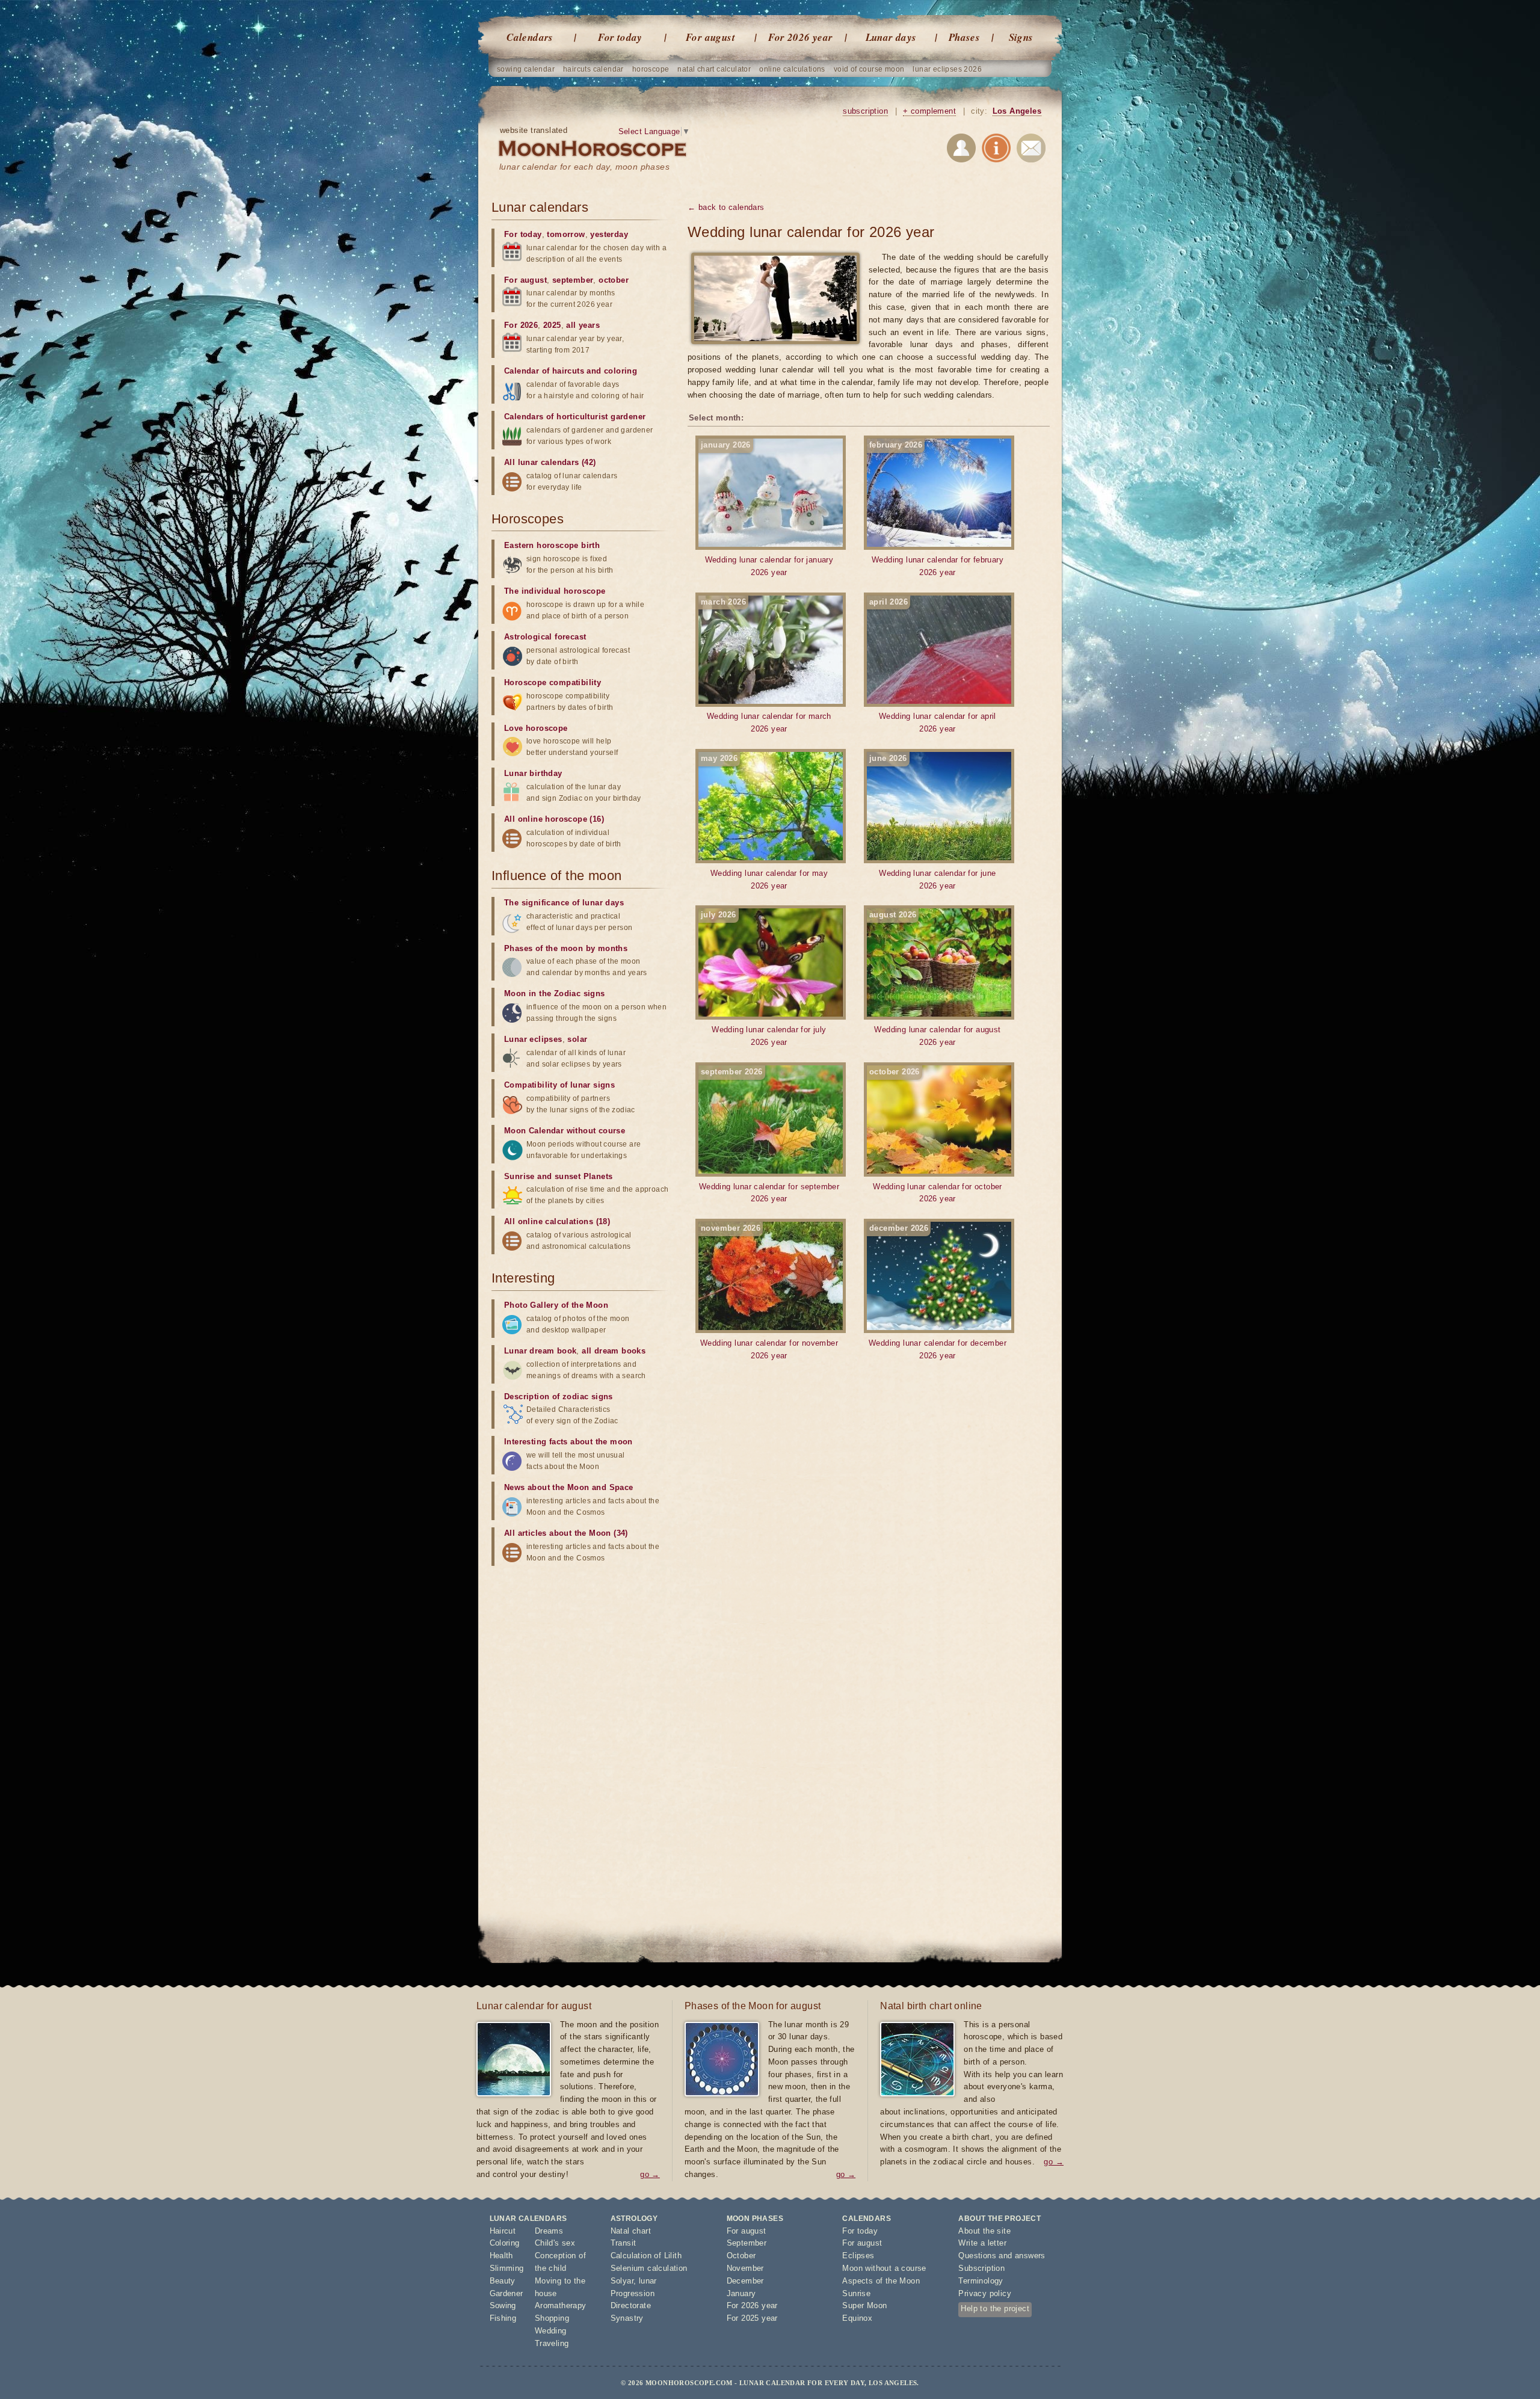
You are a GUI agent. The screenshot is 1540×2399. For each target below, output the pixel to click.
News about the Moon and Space (569, 1487)
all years (583, 325)
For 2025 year (752, 2318)
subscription (865, 111)
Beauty (503, 2281)
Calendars (530, 37)
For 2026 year (800, 37)
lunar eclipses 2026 (947, 69)
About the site (984, 2231)
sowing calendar (526, 69)
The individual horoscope (555, 591)
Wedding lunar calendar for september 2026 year (769, 1135)
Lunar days (891, 37)
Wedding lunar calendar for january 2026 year (767, 509)
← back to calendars (726, 207)
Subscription (981, 2268)
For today (620, 37)
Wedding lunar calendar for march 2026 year (766, 666)
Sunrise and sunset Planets (558, 1176)
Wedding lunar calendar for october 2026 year (936, 1135)
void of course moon (869, 69)
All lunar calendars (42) (550, 462)
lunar (648, 2281)
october (614, 280)
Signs (1021, 37)
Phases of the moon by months (566, 948)
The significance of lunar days (564, 903)
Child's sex (555, 2243)
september (573, 280)
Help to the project (995, 2308)
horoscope (651, 69)
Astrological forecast (545, 637)
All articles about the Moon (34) (566, 1533)
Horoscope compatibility (553, 682)
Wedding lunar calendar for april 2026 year (933, 666)
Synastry (627, 2318)
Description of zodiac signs (559, 1397)
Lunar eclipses (533, 1039)
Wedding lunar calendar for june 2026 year (933, 822)
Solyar (622, 2281)
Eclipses (858, 2256)
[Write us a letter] (1031, 150)
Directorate (631, 2305)
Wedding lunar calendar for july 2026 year (764, 978)
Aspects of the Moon (881, 2281)
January (741, 2293)
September (747, 2243)
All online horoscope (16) (554, 819)
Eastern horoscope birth (552, 545)
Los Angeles (1017, 111)
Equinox (857, 2318)
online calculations (792, 69)
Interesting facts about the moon (568, 1442)
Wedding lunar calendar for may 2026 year (764, 822)
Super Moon (864, 2305)
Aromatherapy (561, 2305)
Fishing (503, 2318)
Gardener (507, 2293)
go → (650, 2174)
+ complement (929, 111)
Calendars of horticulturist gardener (575, 417)
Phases (964, 37)
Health (501, 2256)
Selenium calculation (649, 2268)
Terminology (981, 2281)
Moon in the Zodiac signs (555, 993)
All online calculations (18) (557, 1221)
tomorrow (566, 234)
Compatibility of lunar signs (559, 1085)
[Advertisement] (582, 1660)
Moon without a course (884, 2268)
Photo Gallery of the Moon (556, 1305)
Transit (624, 2243)
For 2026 (521, 325)
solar (577, 1039)
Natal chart (631, 2231)
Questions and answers (1002, 2256)
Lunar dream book (540, 1351)
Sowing (503, 2305)
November (745, 2268)
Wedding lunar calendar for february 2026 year (936, 509)
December (745, 2281)
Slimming (507, 2268)
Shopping (552, 2318)
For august (710, 37)
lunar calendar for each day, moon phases (584, 167)
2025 (552, 325)
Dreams (549, 2231)
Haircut (503, 2231)
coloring (621, 371)
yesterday (609, 234)
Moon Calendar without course (565, 1131)
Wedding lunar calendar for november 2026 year (769, 1292)
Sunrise (856, 2293)
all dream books (614, 1351)
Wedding (551, 2331)
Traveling (552, 2343)
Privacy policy (985, 2293)
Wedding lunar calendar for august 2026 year (935, 978)
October (741, 2256)
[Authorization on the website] (961, 150)
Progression (633, 2293)
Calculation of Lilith (646, 2256)
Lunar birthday (533, 773)
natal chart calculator (714, 69)
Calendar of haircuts (544, 371)
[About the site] (996, 150)
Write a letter (982, 2243)
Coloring (505, 2243)
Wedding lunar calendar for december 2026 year (938, 1292)
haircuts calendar (593, 69)
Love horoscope (536, 728)
